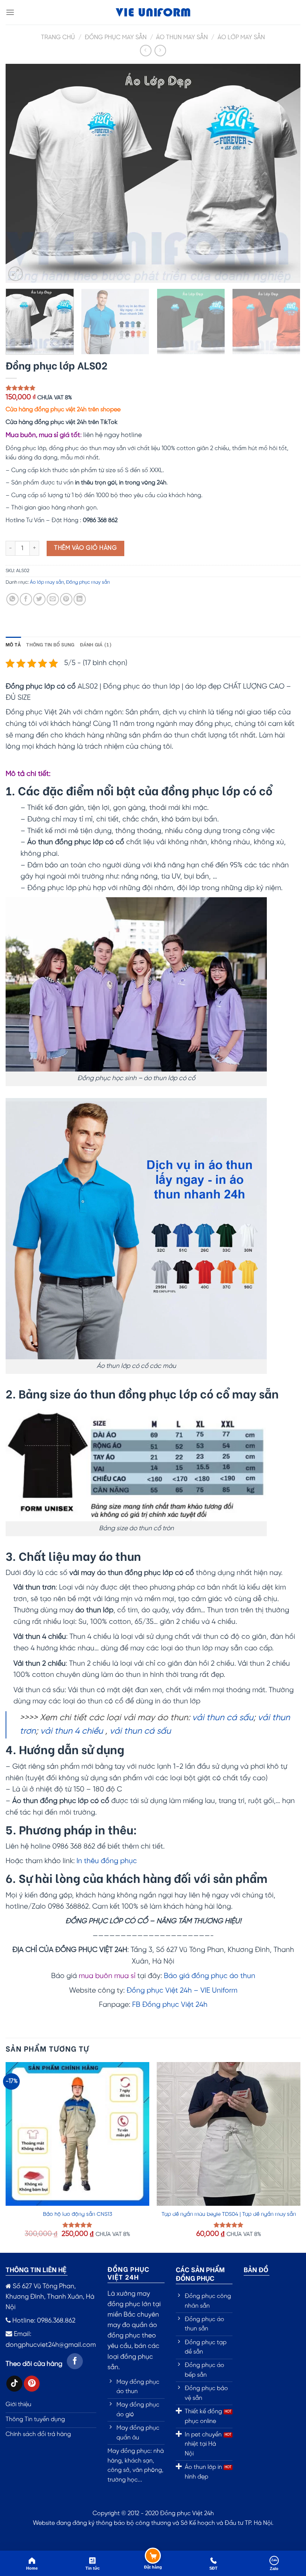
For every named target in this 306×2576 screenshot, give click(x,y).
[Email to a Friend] (53, 599)
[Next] (285, 173)
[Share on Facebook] (26, 599)
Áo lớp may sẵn (241, 38)
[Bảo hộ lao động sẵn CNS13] (77, 2134)
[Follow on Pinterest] (32, 2384)
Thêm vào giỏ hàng (85, 548)
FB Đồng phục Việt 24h (170, 2005)
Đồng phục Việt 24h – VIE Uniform (182, 1991)
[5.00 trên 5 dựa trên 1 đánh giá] (153, 388)
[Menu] (10, 12)
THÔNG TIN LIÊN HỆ (36, 2269)
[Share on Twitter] (39, 599)
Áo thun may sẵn (182, 38)
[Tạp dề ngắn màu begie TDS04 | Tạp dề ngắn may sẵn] (229, 2134)
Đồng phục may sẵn (116, 38)
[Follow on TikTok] (14, 2384)
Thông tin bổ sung (50, 644)
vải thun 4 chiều (72, 1731)
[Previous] (21, 173)
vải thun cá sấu (223, 1718)
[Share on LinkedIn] (80, 599)
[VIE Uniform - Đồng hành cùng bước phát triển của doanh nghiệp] (153, 13)
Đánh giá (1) (96, 644)
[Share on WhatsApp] (13, 599)
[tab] (13, 644)
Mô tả (13, 644)
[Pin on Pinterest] (66, 599)
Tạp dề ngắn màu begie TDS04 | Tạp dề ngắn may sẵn (229, 2214)
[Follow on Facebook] (75, 2361)
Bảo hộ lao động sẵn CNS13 (78, 2214)
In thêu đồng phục (107, 1861)
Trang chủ (58, 38)
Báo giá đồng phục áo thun (210, 1976)
